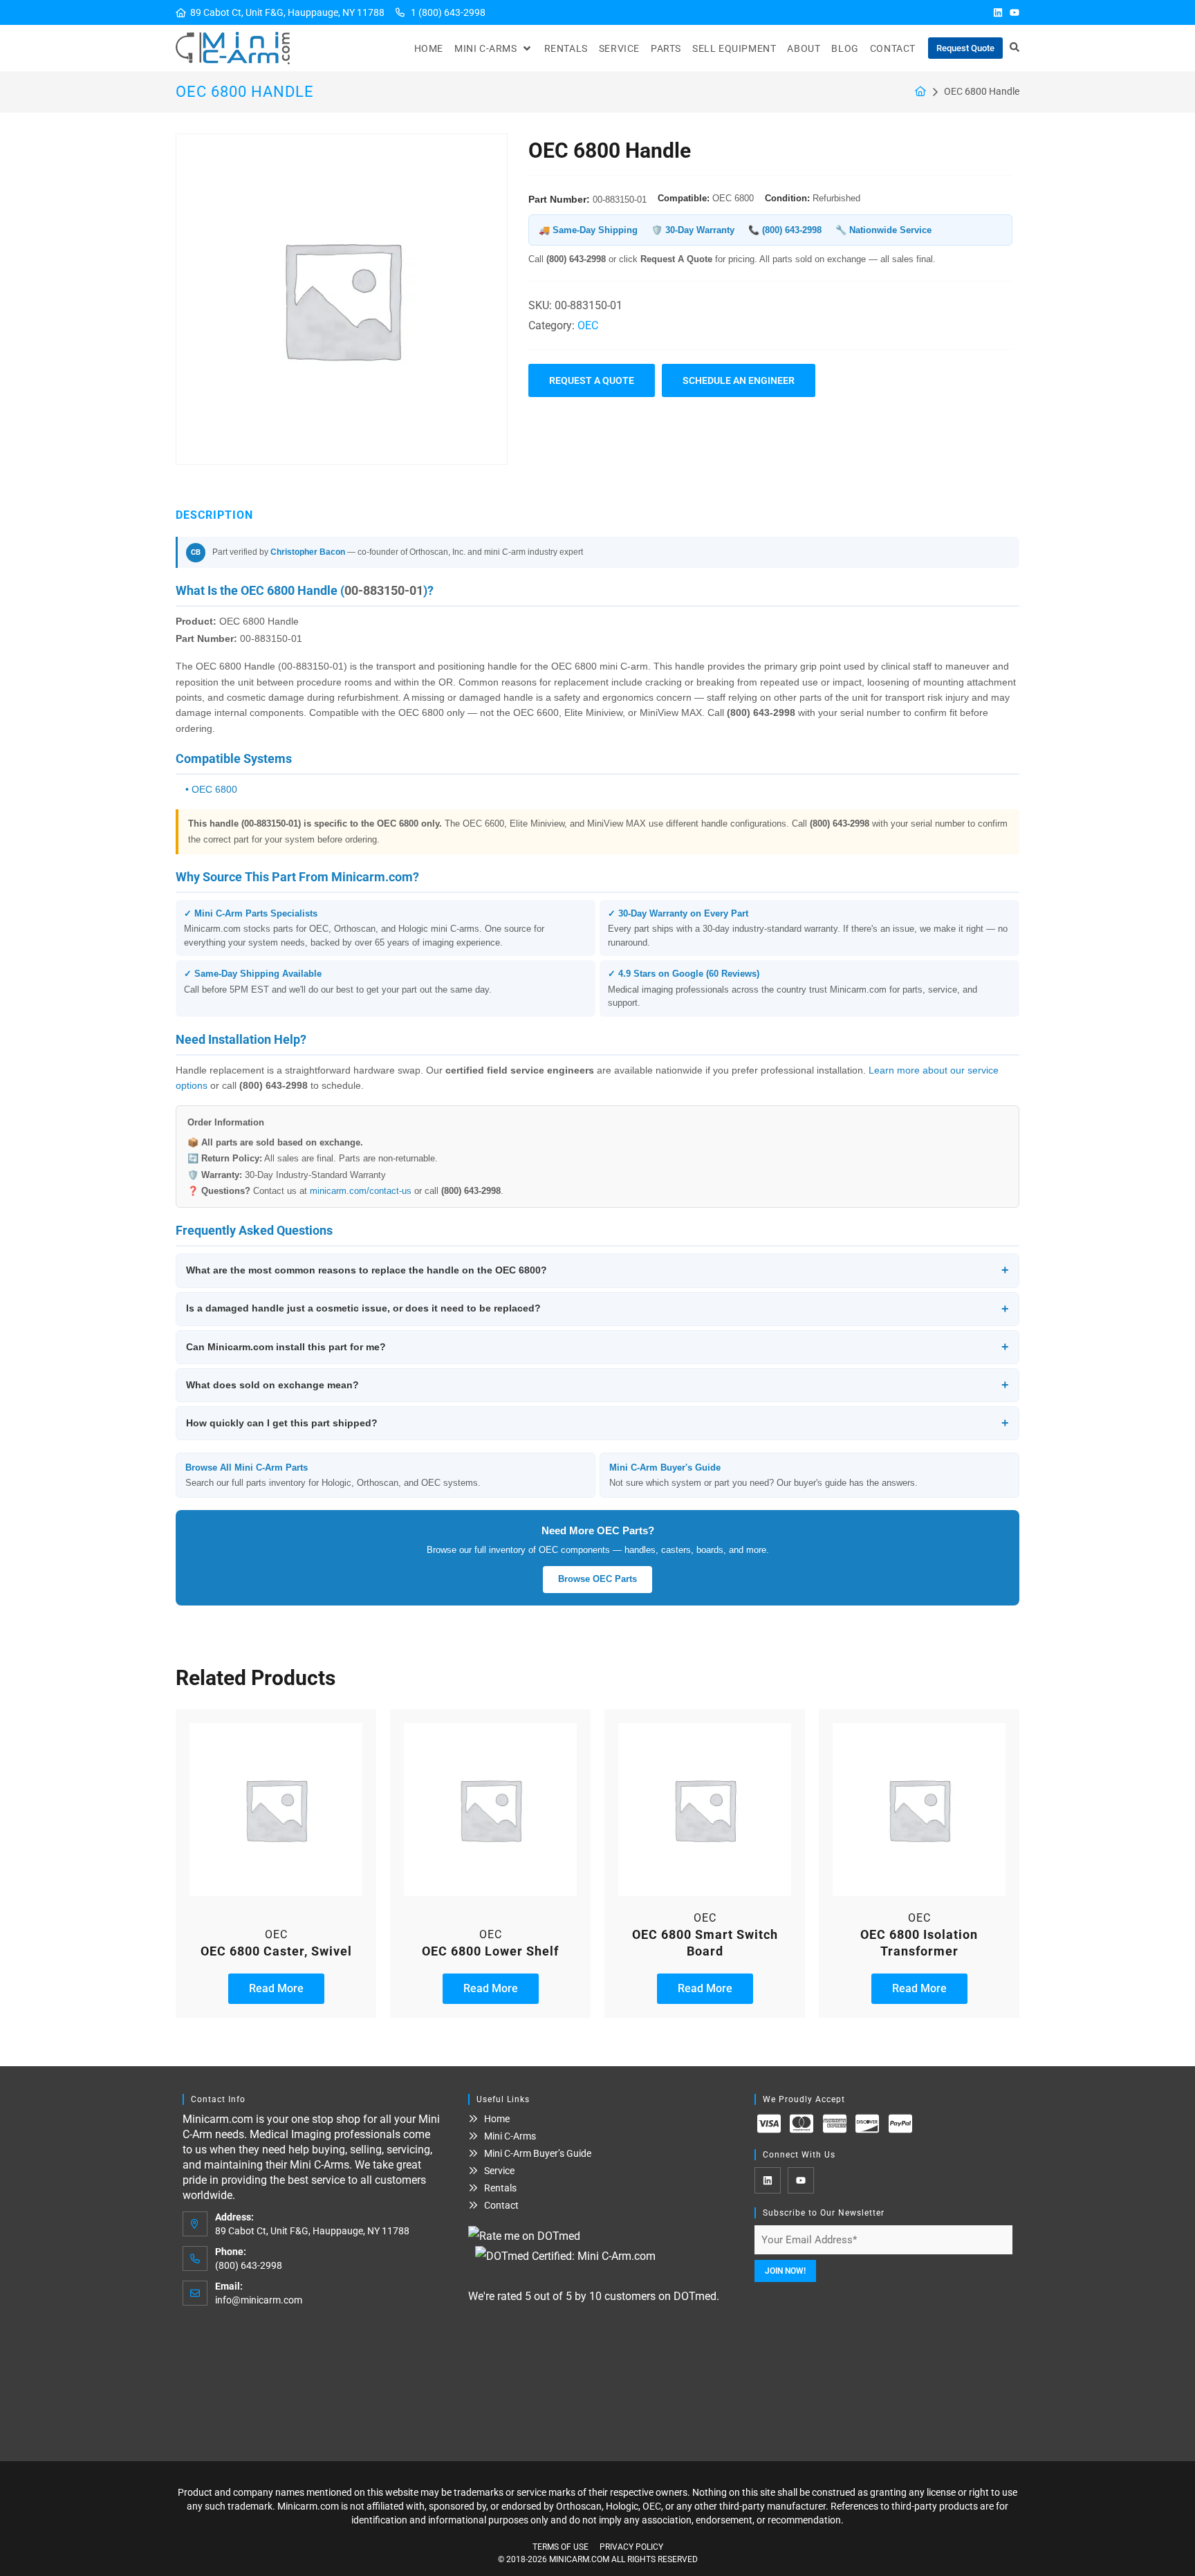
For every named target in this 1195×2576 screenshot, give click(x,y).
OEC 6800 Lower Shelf (490, 1951)
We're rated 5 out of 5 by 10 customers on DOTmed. (594, 2296)
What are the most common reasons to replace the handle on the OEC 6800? (597, 1270)
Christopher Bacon (308, 552)
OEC (588, 325)
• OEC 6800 (211, 789)
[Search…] (1015, 48)
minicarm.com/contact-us (361, 1191)
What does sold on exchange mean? (597, 1385)
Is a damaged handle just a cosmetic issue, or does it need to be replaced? (597, 1309)
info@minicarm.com (259, 2300)
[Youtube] (1015, 12)
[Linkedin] (998, 12)
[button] (494, 48)
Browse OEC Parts (597, 1579)
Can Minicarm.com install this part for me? (597, 1347)
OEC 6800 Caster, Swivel (276, 1951)
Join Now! (785, 2271)
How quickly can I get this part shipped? (597, 1423)
